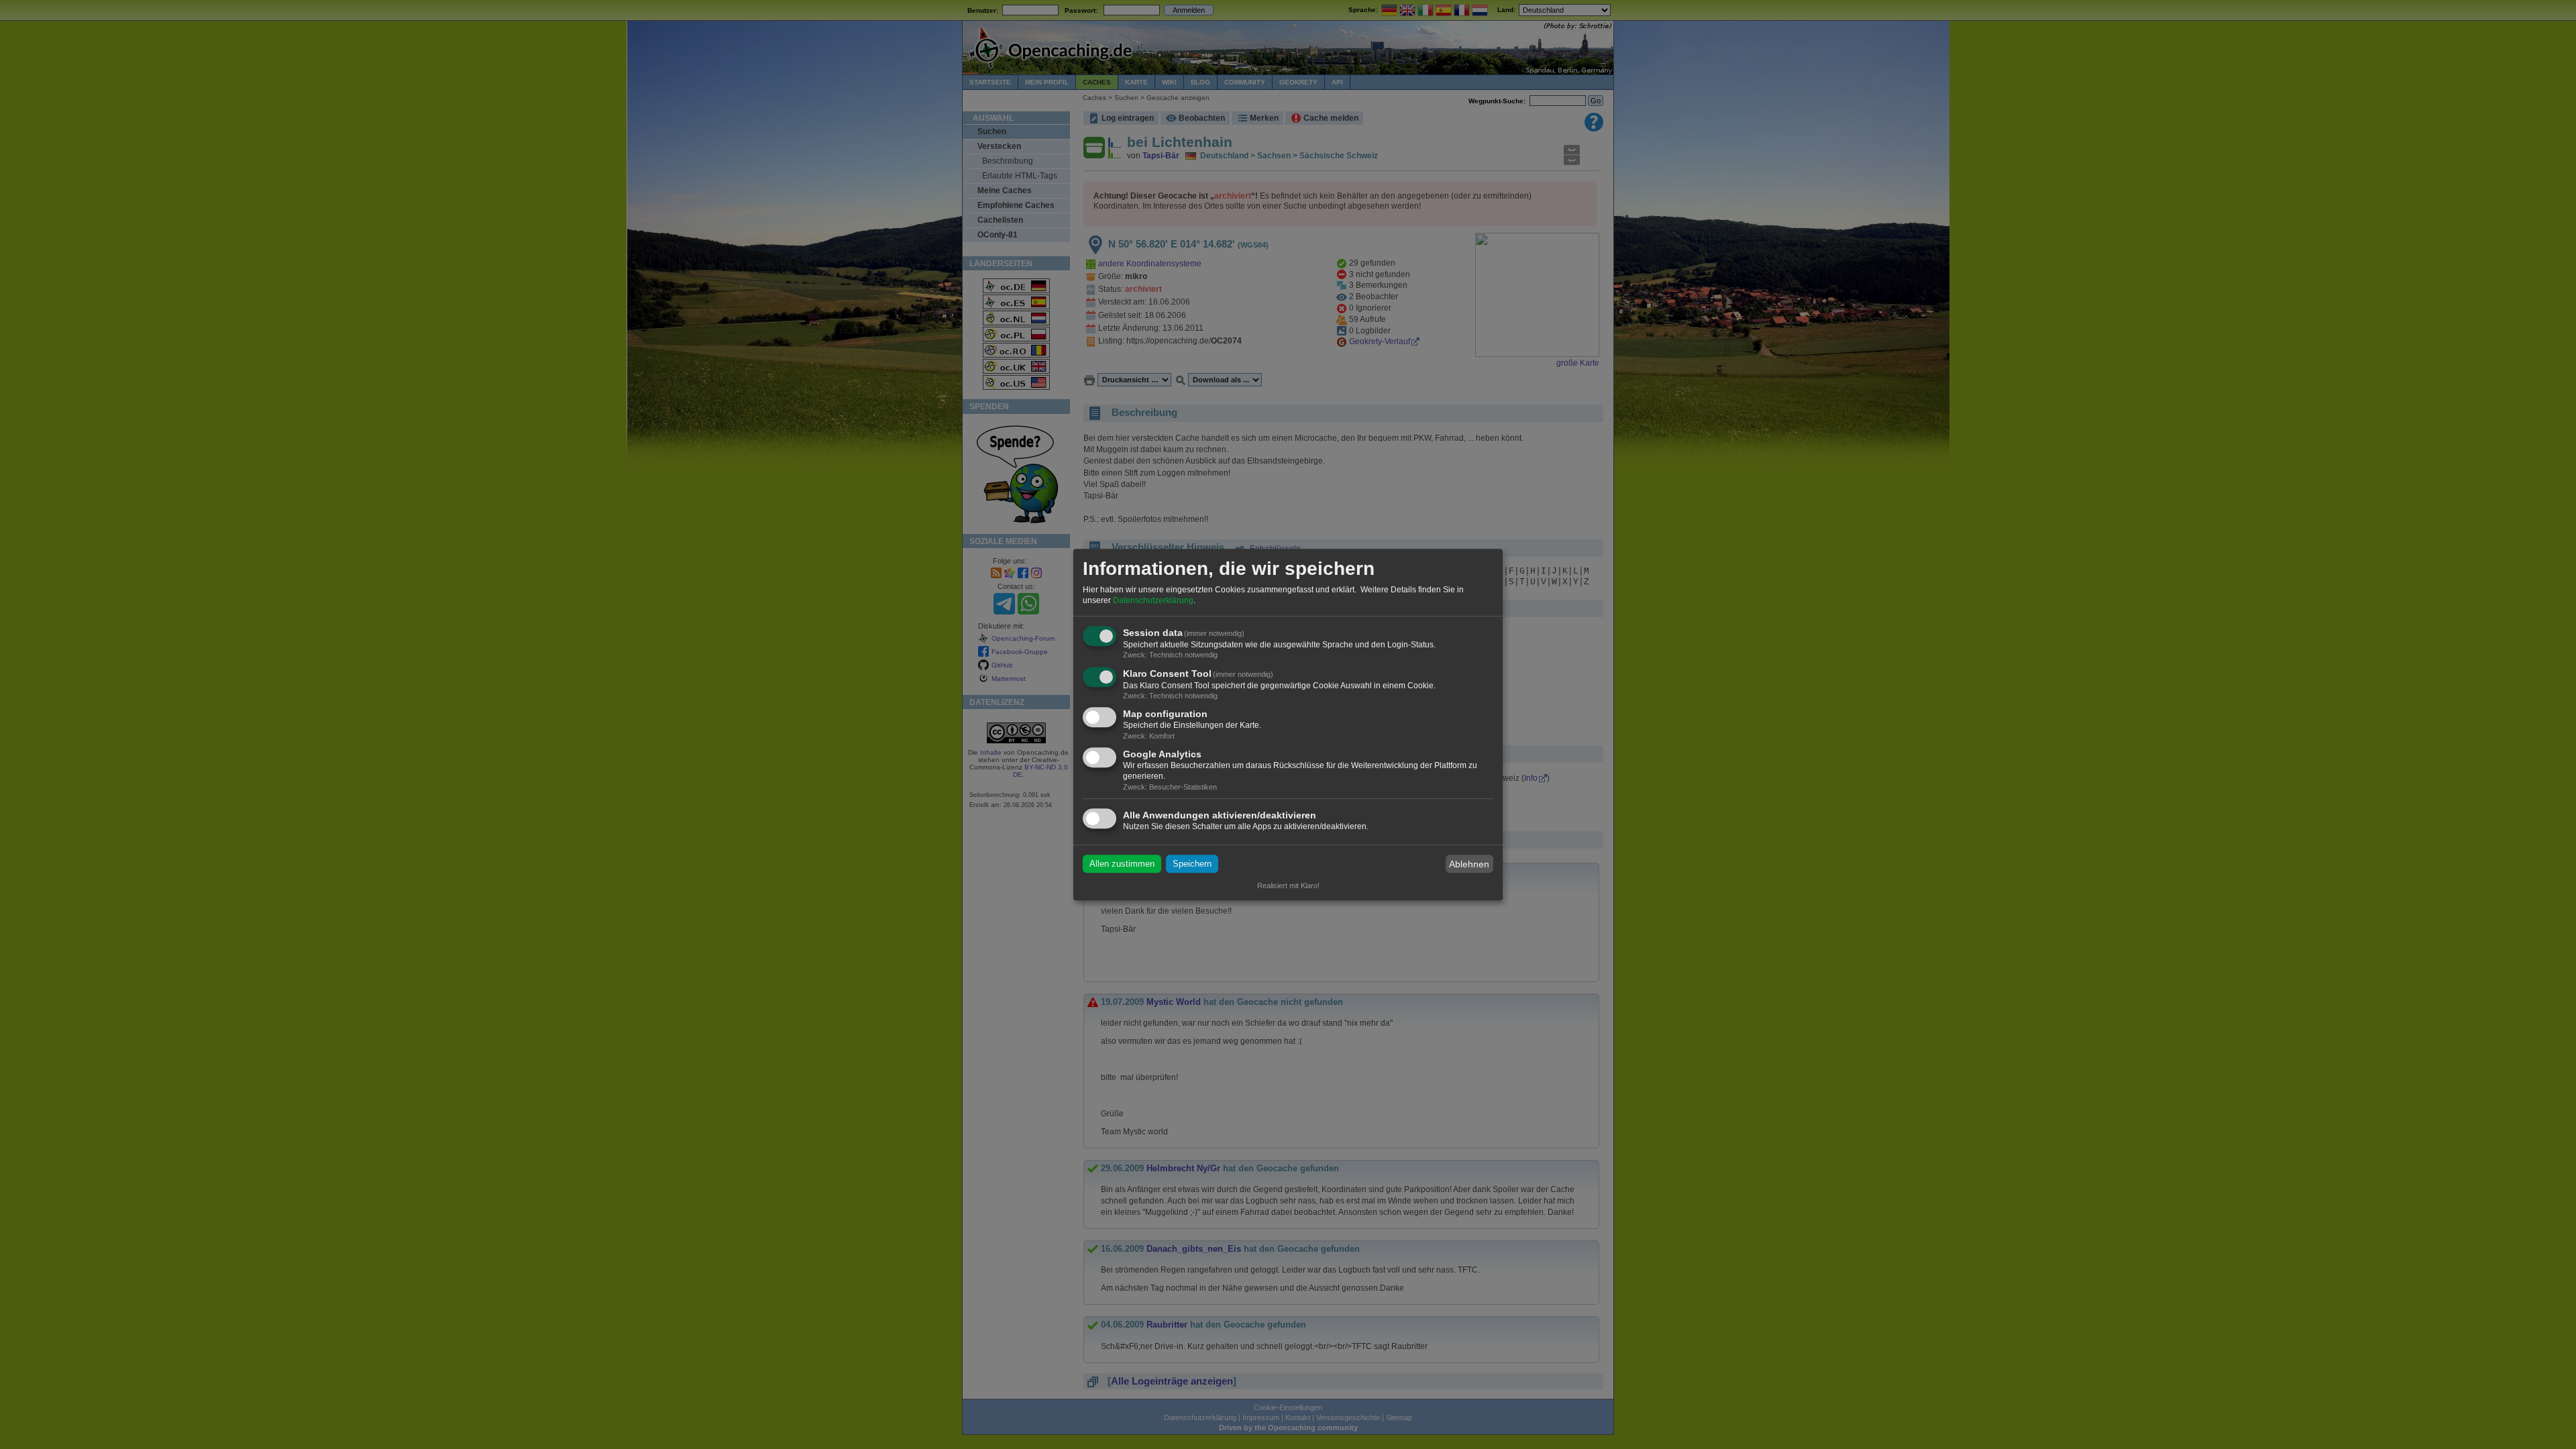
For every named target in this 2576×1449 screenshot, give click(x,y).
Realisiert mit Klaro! (1288, 885)
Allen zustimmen (1122, 864)
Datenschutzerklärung (1153, 600)
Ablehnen (1469, 864)
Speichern (1192, 864)
